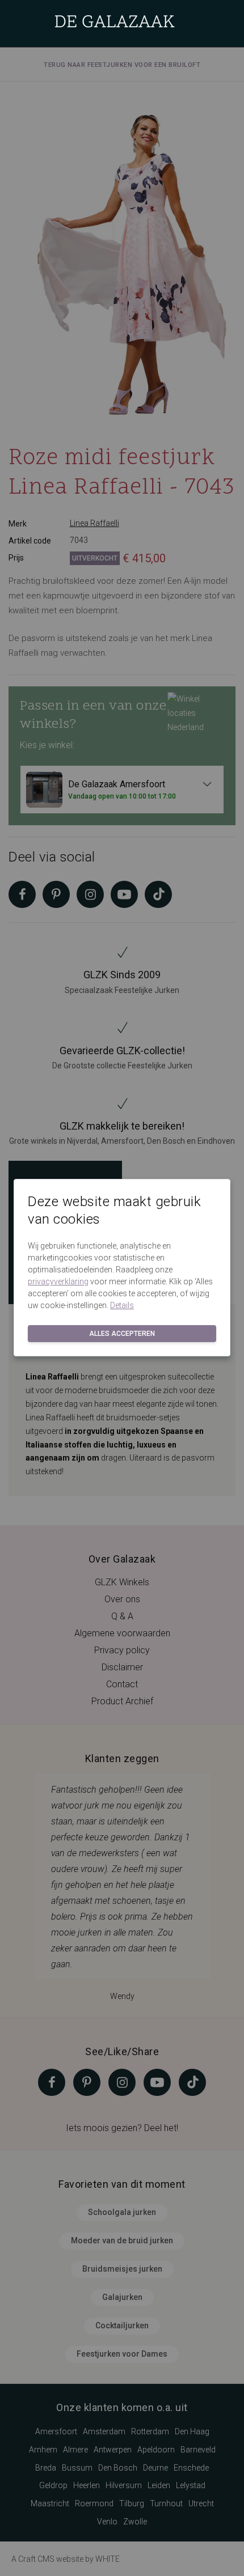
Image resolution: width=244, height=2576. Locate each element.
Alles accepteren (122, 1334)
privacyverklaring (58, 1281)
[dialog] (122, 1288)
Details (122, 1305)
